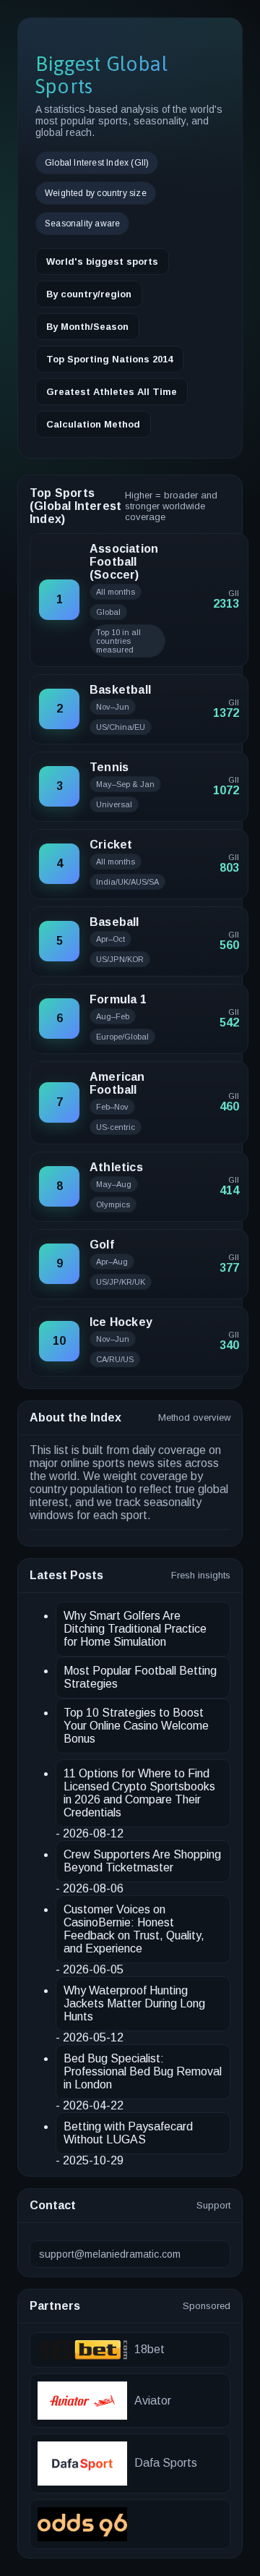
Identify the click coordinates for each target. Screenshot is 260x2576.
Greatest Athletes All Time (112, 392)
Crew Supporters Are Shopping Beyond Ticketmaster (142, 1861)
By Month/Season (87, 327)
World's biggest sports (102, 262)
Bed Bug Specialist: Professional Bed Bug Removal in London (143, 2071)
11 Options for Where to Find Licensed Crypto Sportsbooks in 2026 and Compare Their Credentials (139, 1793)
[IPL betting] (130, 2524)
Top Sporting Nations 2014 (109, 359)
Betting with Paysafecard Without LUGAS (128, 2133)
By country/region (89, 294)
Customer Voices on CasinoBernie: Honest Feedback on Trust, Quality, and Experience (134, 1929)
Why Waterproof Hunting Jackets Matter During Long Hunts (134, 2003)
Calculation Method (93, 424)
